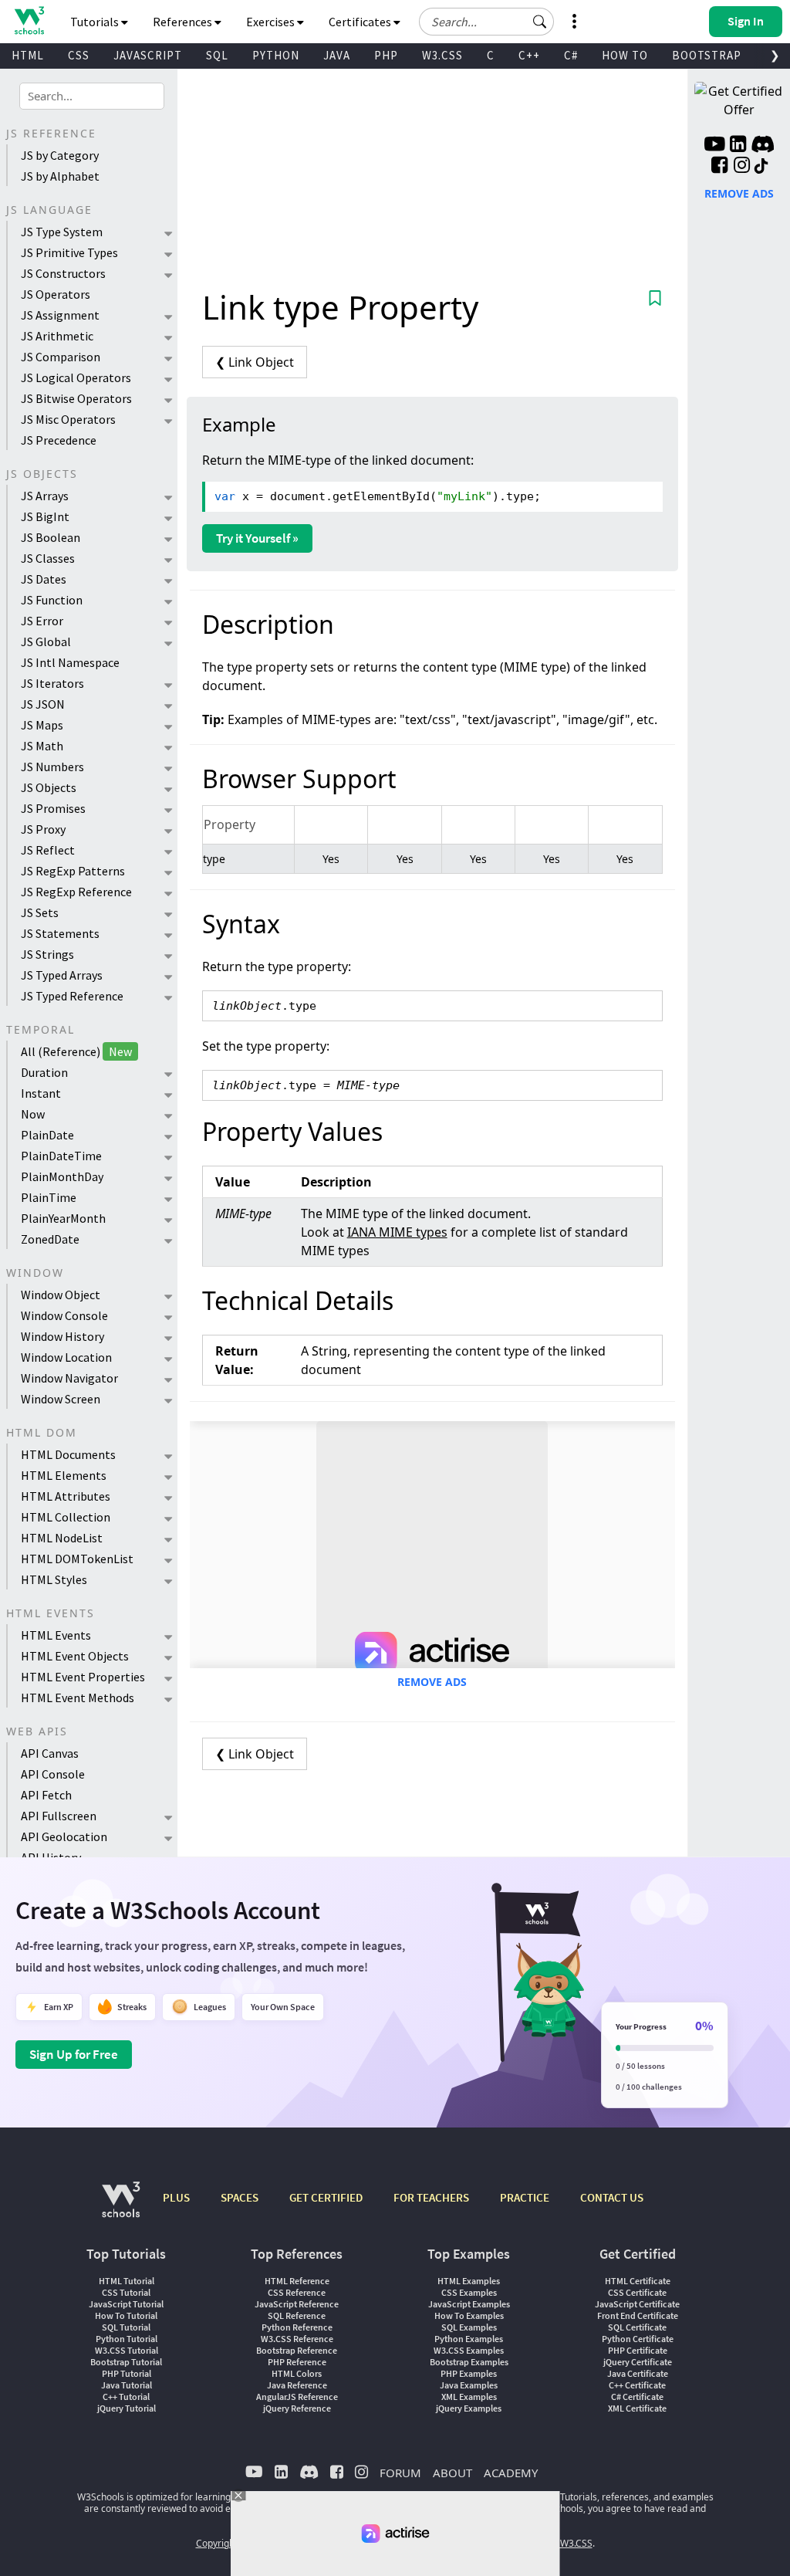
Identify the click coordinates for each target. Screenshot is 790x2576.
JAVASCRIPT (148, 55)
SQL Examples (469, 2327)
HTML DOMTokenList (77, 1559)
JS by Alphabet (60, 176)
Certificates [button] (361, 22)
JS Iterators (52, 683)
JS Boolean (51, 537)
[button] (540, 22)
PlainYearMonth (63, 1218)
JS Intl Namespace (70, 662)
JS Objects (49, 787)
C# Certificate (637, 2397)
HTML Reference (297, 2281)
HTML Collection (66, 1517)
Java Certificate (638, 2373)
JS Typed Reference (72, 996)
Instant (41, 1093)
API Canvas (50, 1753)
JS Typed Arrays (62, 975)
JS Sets (40, 912)
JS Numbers (52, 767)
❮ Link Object (255, 362)
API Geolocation (64, 1836)
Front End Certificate (638, 2315)
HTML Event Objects (75, 1656)
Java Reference (297, 2385)
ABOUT (452, 2473)
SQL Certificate (637, 2327)
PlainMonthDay (62, 1176)
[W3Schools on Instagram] (742, 167)
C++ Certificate (637, 2385)
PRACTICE (525, 2197)
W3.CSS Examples (469, 2350)
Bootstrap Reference (297, 2350)
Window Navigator (69, 1378)
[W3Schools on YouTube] (714, 146)
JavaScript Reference (297, 2304)
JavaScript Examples (469, 2304)
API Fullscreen (59, 1816)
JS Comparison (61, 357)
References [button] (184, 22)
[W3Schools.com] (121, 2207)
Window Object (61, 1295)
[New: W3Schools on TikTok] (761, 167)
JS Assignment (60, 315)
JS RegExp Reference (76, 892)
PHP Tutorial (127, 2373)
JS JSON (43, 704)
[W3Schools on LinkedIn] (738, 146)
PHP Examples (469, 2373)
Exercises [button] (272, 22)
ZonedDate (50, 1239)
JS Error (42, 621)
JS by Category (60, 155)
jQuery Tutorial (127, 2408)
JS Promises (53, 808)
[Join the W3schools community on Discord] (763, 146)
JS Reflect (48, 850)
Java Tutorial (127, 2385)
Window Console (64, 1315)
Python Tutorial (127, 2339)
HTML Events (56, 1635)
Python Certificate (638, 2339)
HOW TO (625, 55)
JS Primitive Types (69, 252)
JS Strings (47, 954)
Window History (62, 1336)
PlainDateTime (61, 1156)
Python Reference (297, 2327)
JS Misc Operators (68, 419)
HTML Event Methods (78, 1698)
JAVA (337, 55)
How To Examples (469, 2315)
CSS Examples (469, 2292)
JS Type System (62, 232)
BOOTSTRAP (707, 55)
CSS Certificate (637, 2292)
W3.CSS (442, 55)
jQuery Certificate (638, 2362)
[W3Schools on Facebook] (719, 167)
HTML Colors (297, 2373)
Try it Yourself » (257, 538)
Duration (44, 1072)
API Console (53, 1774)
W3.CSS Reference (297, 2339)
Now (33, 1114)
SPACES (240, 2197)
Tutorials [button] (96, 22)
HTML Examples (469, 2281)
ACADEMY (511, 2473)
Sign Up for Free (74, 2054)
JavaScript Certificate (637, 2304)
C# (571, 55)
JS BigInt (45, 516)
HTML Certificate (638, 2281)
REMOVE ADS (432, 1682)
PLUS (176, 2197)
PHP (386, 55)
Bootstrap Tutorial (126, 2362)
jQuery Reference (297, 2408)
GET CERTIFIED (326, 2197)
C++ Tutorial (126, 2397)
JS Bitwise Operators (76, 398)
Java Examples (469, 2385)
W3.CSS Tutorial (127, 2350)
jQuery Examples (469, 2408)
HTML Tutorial (127, 2281)
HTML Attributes (66, 1496)
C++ (529, 55)
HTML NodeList (62, 1538)
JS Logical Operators (76, 377)
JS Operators (56, 294)
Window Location (66, 1357)
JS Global (46, 641)
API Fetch (46, 1795)
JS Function (52, 600)
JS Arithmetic (57, 336)
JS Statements (60, 933)
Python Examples (469, 2339)
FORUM (400, 2473)
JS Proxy (43, 829)
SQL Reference (297, 2315)
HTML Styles (54, 1579)
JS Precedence (59, 440)
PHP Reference (297, 2362)
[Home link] (29, 20)
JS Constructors (63, 273)
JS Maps (42, 725)
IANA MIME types (397, 1232)
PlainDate (47, 1135)
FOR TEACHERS (431, 2197)
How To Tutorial (126, 2315)
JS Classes (48, 558)
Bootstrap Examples (469, 2362)
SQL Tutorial (126, 2327)
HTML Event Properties (83, 1677)
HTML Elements (64, 1475)
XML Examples (469, 2397)
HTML (28, 55)
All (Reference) (76, 1051)
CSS (79, 55)
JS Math (42, 746)
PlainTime (49, 1197)
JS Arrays (45, 496)
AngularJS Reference (297, 2397)
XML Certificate (637, 2408)
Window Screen (61, 1399)
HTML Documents (68, 1454)
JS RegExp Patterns (73, 871)
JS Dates (44, 579)
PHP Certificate (638, 2350)
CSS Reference (297, 2292)
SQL (217, 55)
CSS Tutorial (126, 2292)
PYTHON (276, 55)
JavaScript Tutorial (126, 2304)
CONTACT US (612, 2197)
